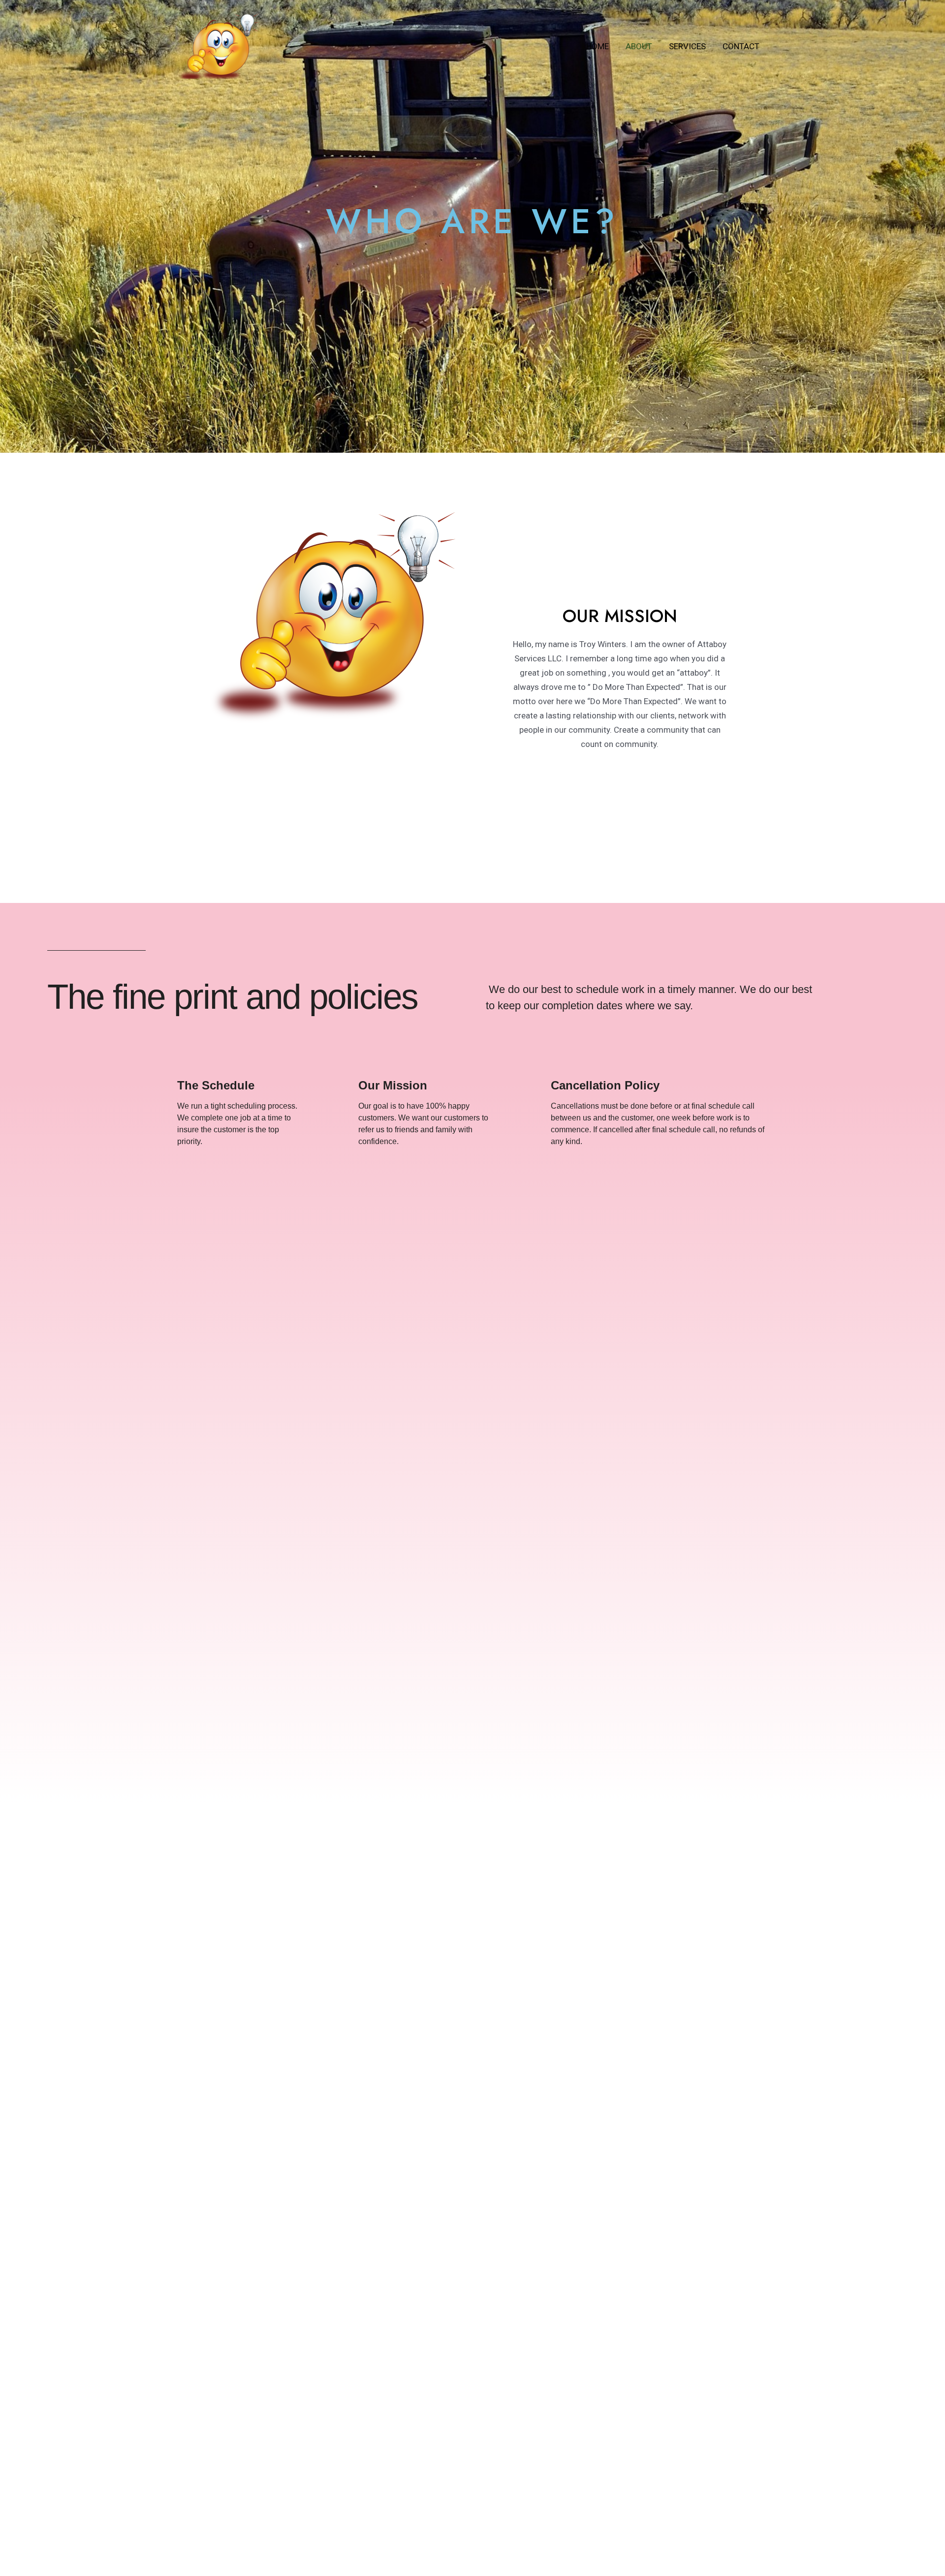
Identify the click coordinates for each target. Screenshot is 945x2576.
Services (687, 46)
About (639, 46)
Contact (741, 46)
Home (598, 46)
